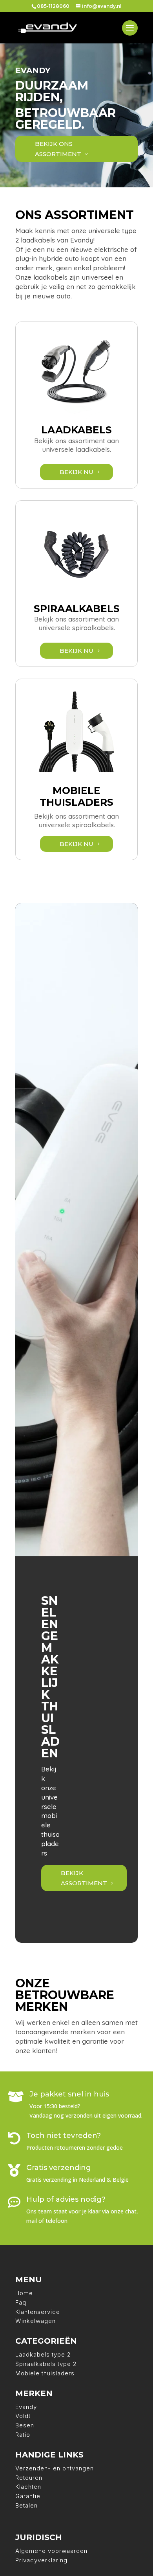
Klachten (28, 2487)
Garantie (28, 2496)
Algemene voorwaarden (51, 2551)
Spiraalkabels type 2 (46, 2364)
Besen (25, 2425)
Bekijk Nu (76, 472)
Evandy (26, 2407)
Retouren (29, 2478)
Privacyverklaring (41, 2560)
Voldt (23, 2416)
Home (24, 2293)
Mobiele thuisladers (45, 2373)
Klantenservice (38, 2312)
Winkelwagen (36, 2321)
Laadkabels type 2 (43, 2354)
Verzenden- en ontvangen (55, 2468)
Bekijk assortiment (84, 1878)
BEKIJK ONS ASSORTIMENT (58, 149)
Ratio (23, 2435)
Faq (21, 2302)
